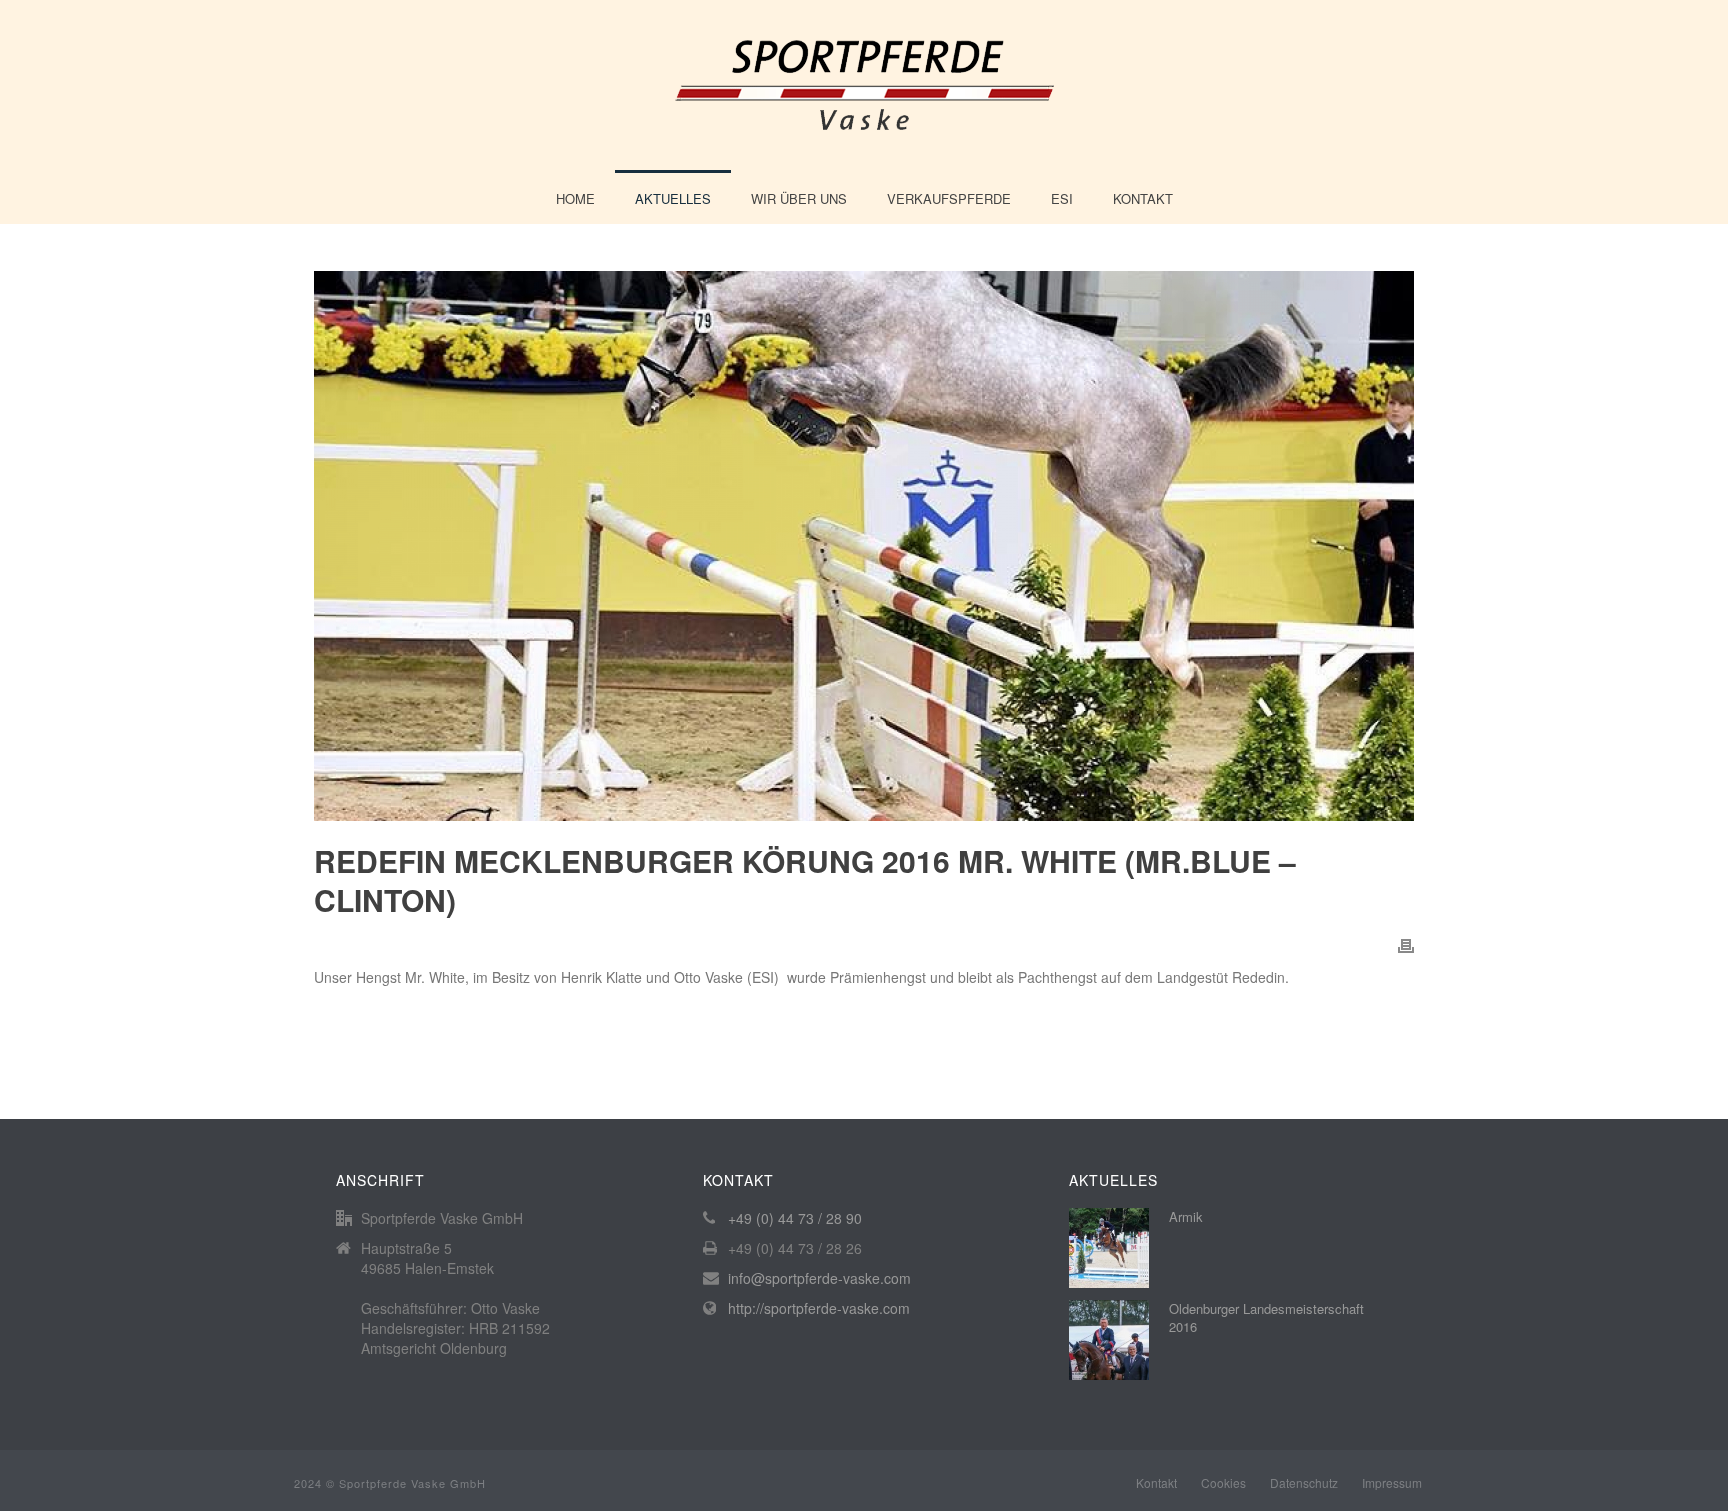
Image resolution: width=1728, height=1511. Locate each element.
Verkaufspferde (949, 198)
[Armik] (1109, 1248)
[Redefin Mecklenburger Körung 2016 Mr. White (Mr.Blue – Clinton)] (864, 546)
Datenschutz (1304, 1483)
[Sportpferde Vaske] (864, 85)
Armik (1186, 1217)
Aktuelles (673, 198)
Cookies (1223, 1483)
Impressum (1392, 1483)
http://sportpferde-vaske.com (819, 1308)
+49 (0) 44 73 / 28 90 (795, 1218)
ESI (1062, 198)
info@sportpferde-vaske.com (819, 1278)
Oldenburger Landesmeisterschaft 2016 (1266, 1318)
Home (575, 198)
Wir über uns (799, 198)
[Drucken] (1406, 944)
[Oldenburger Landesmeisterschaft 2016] (1109, 1340)
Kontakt (1143, 198)
